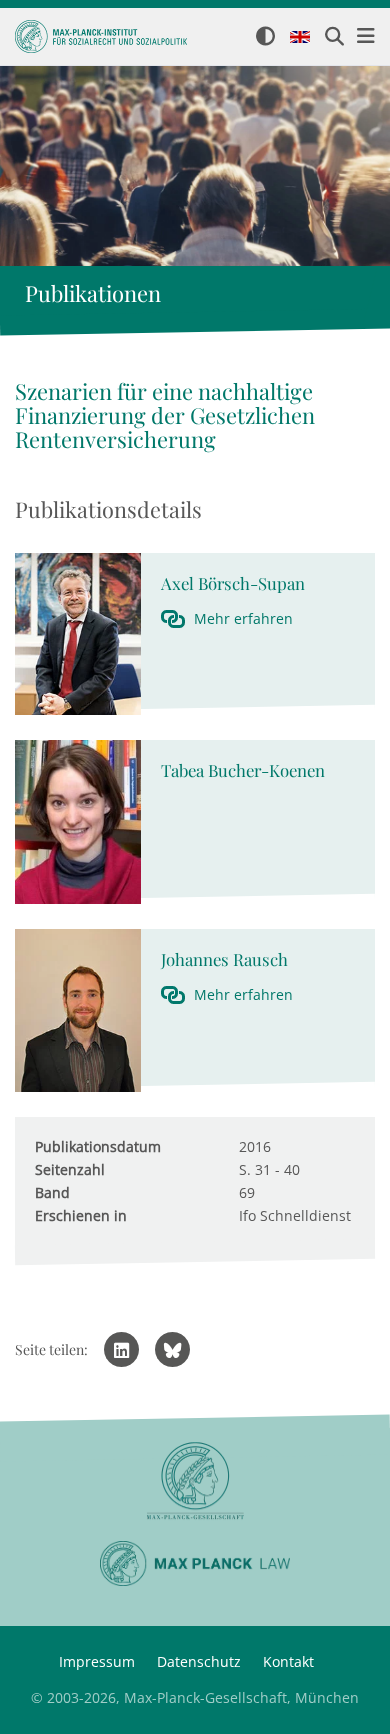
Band (52, 1192)
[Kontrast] (265, 37)
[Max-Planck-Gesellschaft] (195, 1481)
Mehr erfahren (243, 618)
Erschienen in (81, 1215)
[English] (300, 38)
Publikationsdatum (98, 1146)
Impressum (97, 1661)
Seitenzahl (70, 1169)
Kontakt (288, 1661)
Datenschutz (199, 1661)
